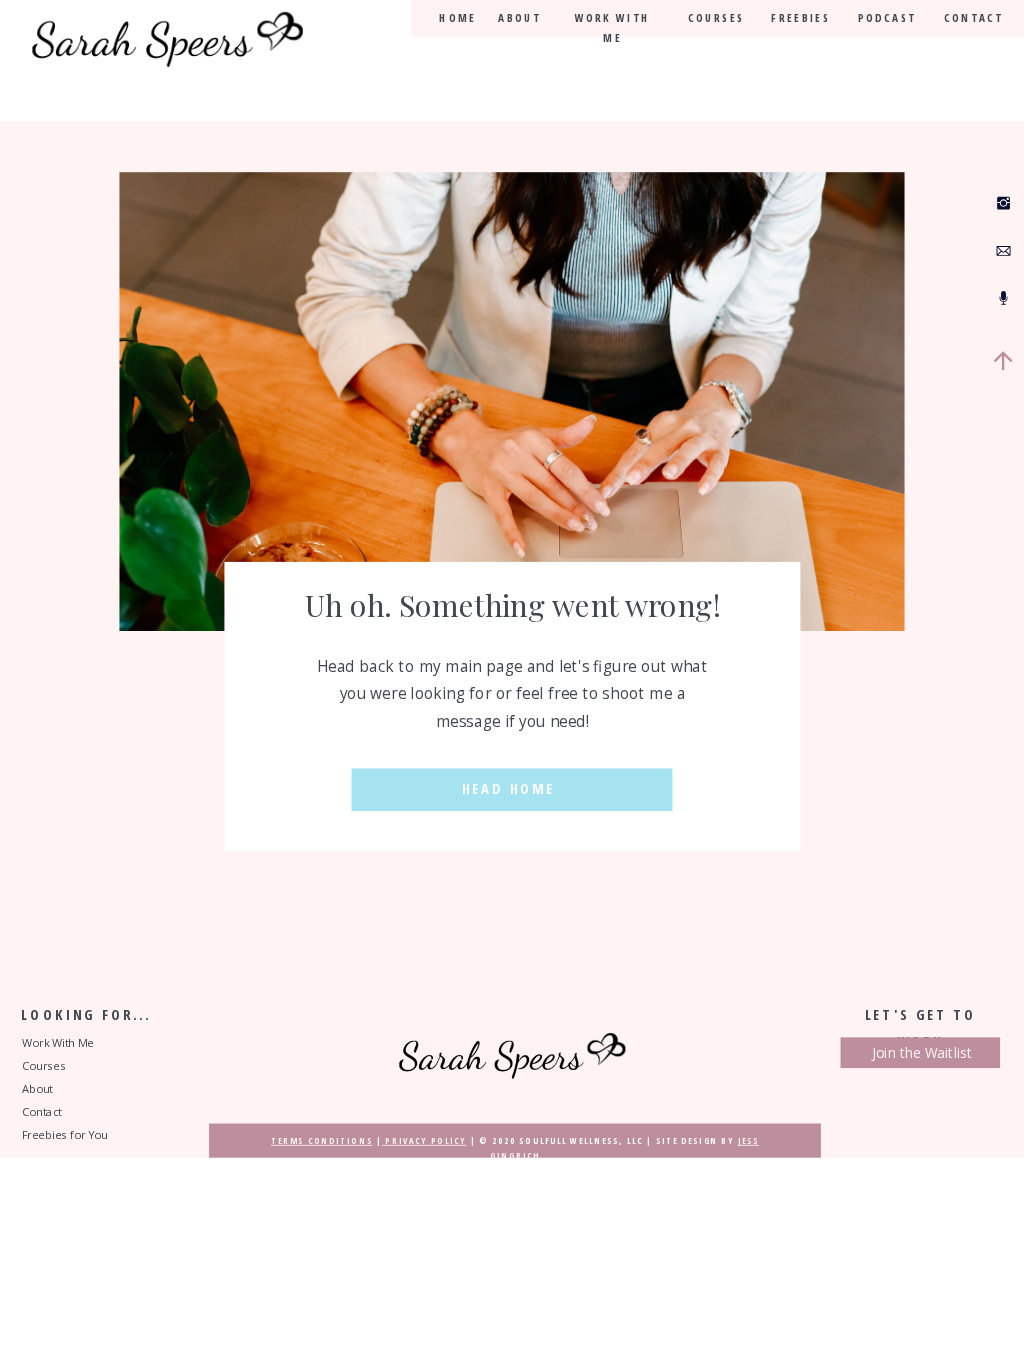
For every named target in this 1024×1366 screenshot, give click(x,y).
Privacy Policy (424, 1141)
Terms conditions (322, 1141)
